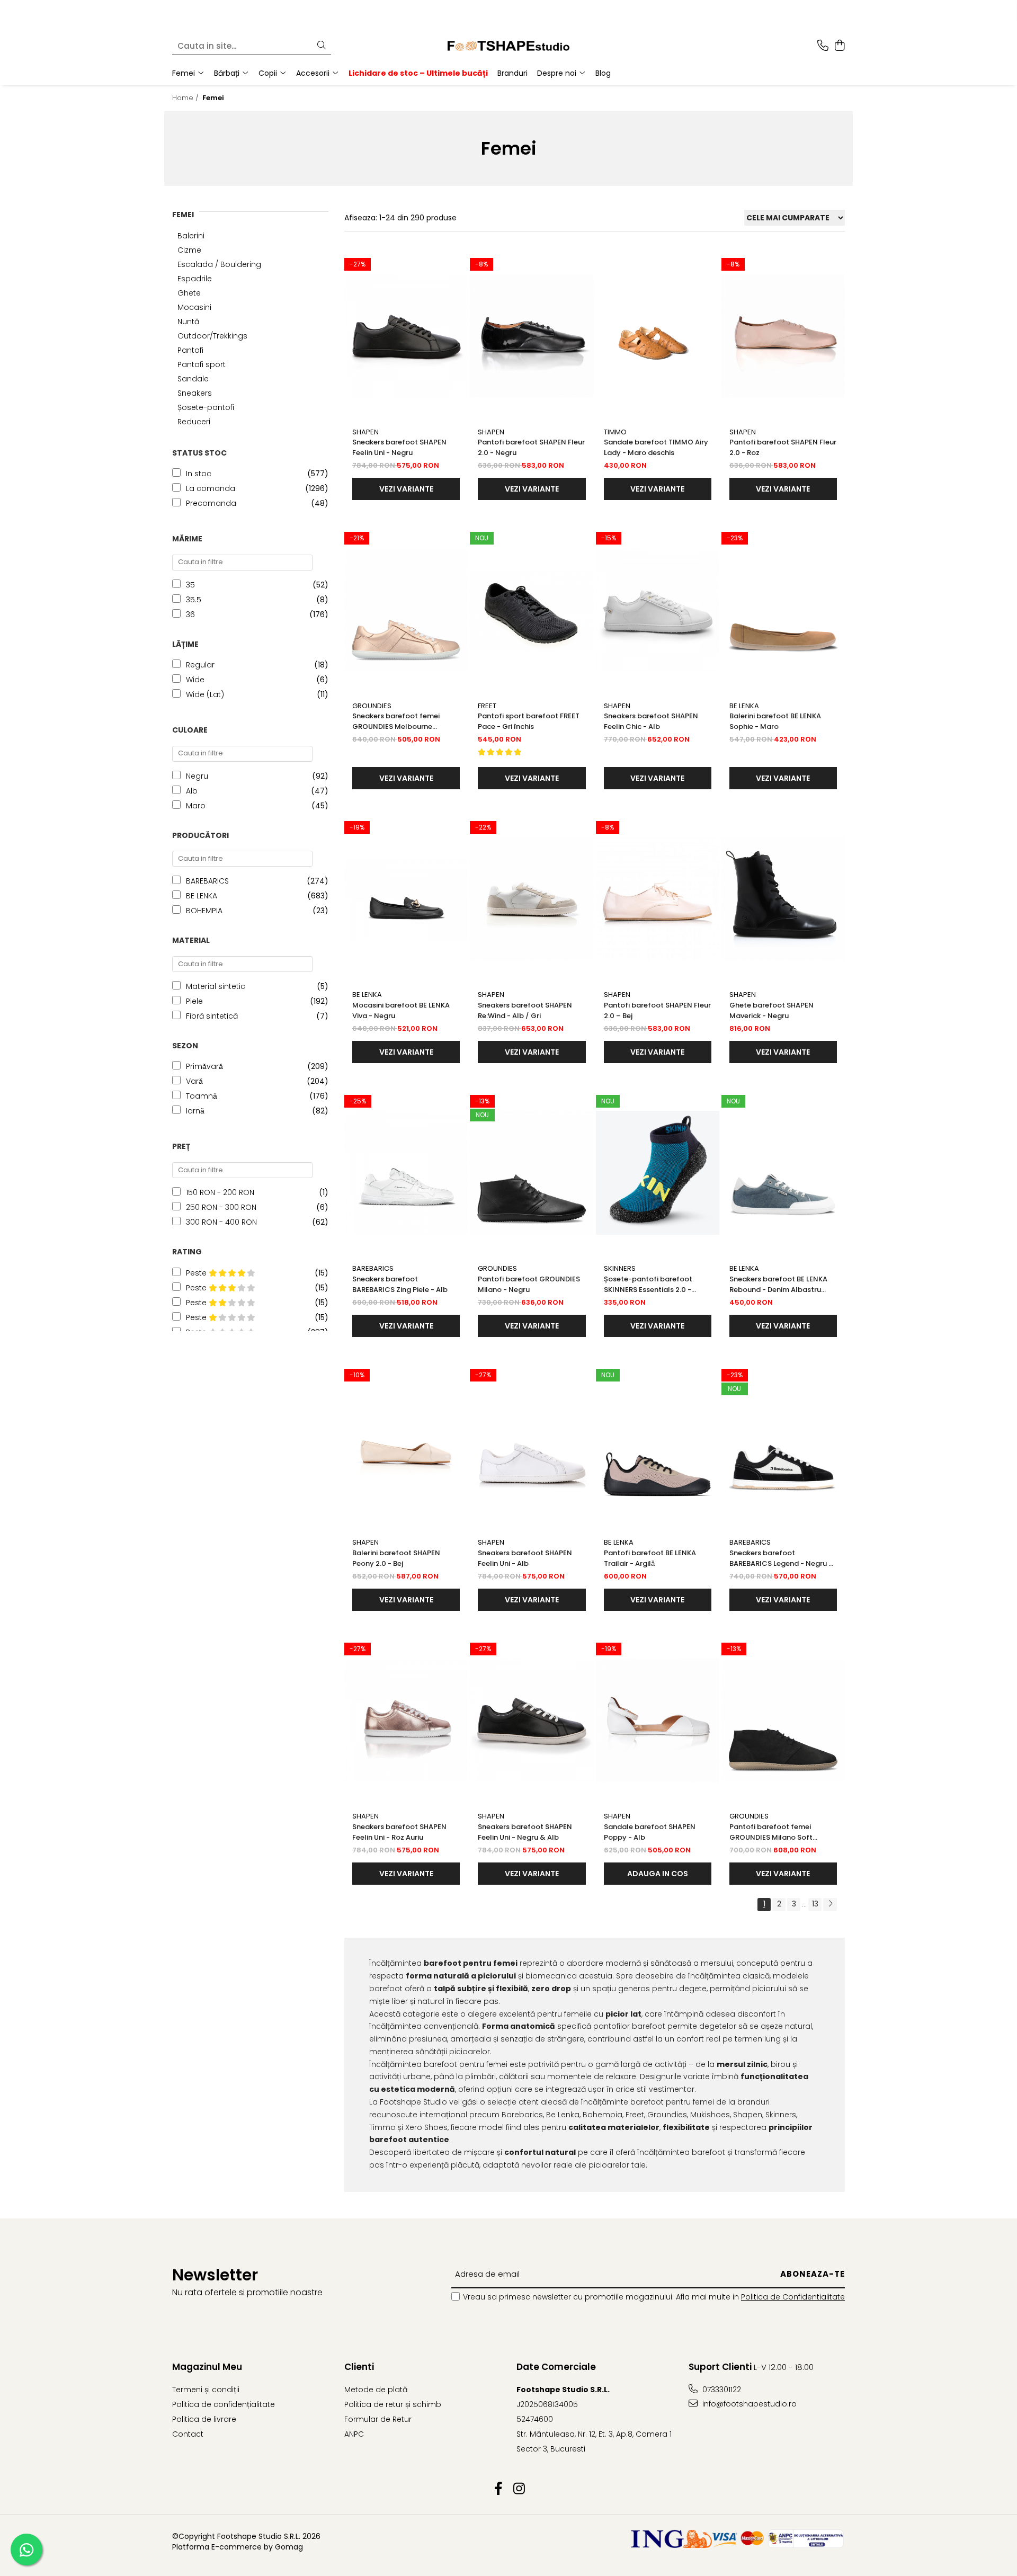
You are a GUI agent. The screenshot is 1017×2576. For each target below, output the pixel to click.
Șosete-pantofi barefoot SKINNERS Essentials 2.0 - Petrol (648, 1285)
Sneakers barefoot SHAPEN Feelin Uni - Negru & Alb (525, 1832)
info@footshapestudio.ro (748, 2404)
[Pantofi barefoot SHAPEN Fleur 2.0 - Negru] (532, 336)
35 (190, 585)
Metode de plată (376, 2390)
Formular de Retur (378, 2419)
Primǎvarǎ (204, 1066)
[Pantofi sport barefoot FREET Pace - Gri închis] (532, 610)
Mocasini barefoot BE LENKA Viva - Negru (401, 1010)
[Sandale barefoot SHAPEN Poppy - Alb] (658, 1721)
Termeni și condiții (206, 2390)
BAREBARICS (207, 881)
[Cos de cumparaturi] (839, 46)
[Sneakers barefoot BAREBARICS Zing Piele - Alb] (406, 1173)
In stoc (199, 474)
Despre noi (558, 73)
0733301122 (721, 2390)
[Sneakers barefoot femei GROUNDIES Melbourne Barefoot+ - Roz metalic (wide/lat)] (406, 610)
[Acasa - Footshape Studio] (508, 46)
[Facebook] (498, 2489)
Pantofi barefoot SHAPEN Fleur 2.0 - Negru (531, 447)
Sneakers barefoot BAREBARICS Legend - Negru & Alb (782, 1558)
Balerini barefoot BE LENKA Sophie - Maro (775, 721)
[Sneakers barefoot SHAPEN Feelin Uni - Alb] (532, 1447)
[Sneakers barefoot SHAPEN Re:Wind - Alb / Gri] (532, 899)
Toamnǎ (202, 1096)
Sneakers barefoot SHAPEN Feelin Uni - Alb (525, 1558)
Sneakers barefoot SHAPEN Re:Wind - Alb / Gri (525, 1010)
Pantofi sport (202, 364)
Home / (186, 98)
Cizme (189, 250)
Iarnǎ (195, 1111)
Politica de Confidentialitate (793, 2297)
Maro (196, 806)
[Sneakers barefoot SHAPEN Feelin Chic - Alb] (658, 610)
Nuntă (188, 322)
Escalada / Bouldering (219, 264)
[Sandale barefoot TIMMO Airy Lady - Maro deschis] (658, 336)
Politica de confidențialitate (224, 2404)
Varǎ (194, 1081)
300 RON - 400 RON (221, 1222)
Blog (603, 73)
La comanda (211, 488)
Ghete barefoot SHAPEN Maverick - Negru (771, 1010)
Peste (197, 1273)
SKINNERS (620, 1268)
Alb (192, 791)
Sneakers (195, 393)
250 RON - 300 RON (221, 1207)
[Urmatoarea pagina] (830, 1905)
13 (815, 1904)
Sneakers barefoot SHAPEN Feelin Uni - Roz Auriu (399, 1832)
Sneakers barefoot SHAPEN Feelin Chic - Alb (651, 721)
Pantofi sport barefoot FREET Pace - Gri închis (529, 721)
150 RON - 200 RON (220, 1192)
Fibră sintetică (212, 1016)
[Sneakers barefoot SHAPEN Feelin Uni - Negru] (406, 336)
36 (190, 614)
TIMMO (615, 432)
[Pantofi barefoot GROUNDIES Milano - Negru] (532, 1173)
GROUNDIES (372, 706)
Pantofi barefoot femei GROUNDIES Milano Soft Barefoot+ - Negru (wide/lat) (781, 1832)
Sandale (193, 379)
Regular (200, 665)
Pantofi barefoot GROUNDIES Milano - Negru (529, 1284)
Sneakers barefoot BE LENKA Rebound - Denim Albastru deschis (778, 1285)
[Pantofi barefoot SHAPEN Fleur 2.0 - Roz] (783, 336)
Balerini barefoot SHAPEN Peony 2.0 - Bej (396, 1558)
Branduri (512, 73)
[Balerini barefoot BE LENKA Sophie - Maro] (783, 610)
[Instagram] (519, 2489)
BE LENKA (202, 896)
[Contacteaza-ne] (823, 46)
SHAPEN (365, 432)
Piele (194, 1001)
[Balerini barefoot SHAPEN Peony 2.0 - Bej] (406, 1447)
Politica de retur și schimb (393, 2404)
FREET (487, 706)
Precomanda (211, 503)
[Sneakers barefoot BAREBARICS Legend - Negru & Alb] (783, 1447)
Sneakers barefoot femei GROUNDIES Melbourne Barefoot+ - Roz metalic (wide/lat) (396, 721)
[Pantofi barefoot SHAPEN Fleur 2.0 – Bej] (658, 899)
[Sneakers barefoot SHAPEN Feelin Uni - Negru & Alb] (532, 1721)
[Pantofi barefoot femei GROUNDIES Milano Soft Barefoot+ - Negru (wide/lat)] (783, 1721)
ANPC (354, 2434)
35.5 (194, 600)
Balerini (191, 236)
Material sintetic (216, 986)
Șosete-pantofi (206, 407)
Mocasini (194, 307)
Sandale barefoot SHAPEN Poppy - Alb (650, 1832)
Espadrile (195, 279)
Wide (195, 680)
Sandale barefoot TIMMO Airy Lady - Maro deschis (656, 447)
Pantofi (190, 350)
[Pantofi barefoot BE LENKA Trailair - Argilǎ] (658, 1447)
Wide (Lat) (205, 694)
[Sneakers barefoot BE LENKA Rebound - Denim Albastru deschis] (783, 1173)
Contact (188, 2434)
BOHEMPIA (204, 911)
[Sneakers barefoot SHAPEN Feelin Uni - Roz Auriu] (406, 1721)
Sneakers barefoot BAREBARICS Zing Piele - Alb (400, 1284)
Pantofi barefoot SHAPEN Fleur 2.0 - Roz (783, 447)
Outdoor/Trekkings (212, 336)
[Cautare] (322, 46)
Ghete (189, 293)
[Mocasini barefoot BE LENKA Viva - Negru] (406, 899)
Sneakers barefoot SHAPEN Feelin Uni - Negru (399, 447)
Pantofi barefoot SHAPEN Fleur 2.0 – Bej (657, 1010)
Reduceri (194, 422)
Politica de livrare (204, 2419)
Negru (197, 776)
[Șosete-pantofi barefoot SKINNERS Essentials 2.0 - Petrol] (658, 1173)
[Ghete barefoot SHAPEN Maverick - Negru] (783, 899)
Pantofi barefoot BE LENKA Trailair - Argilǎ (650, 1558)
